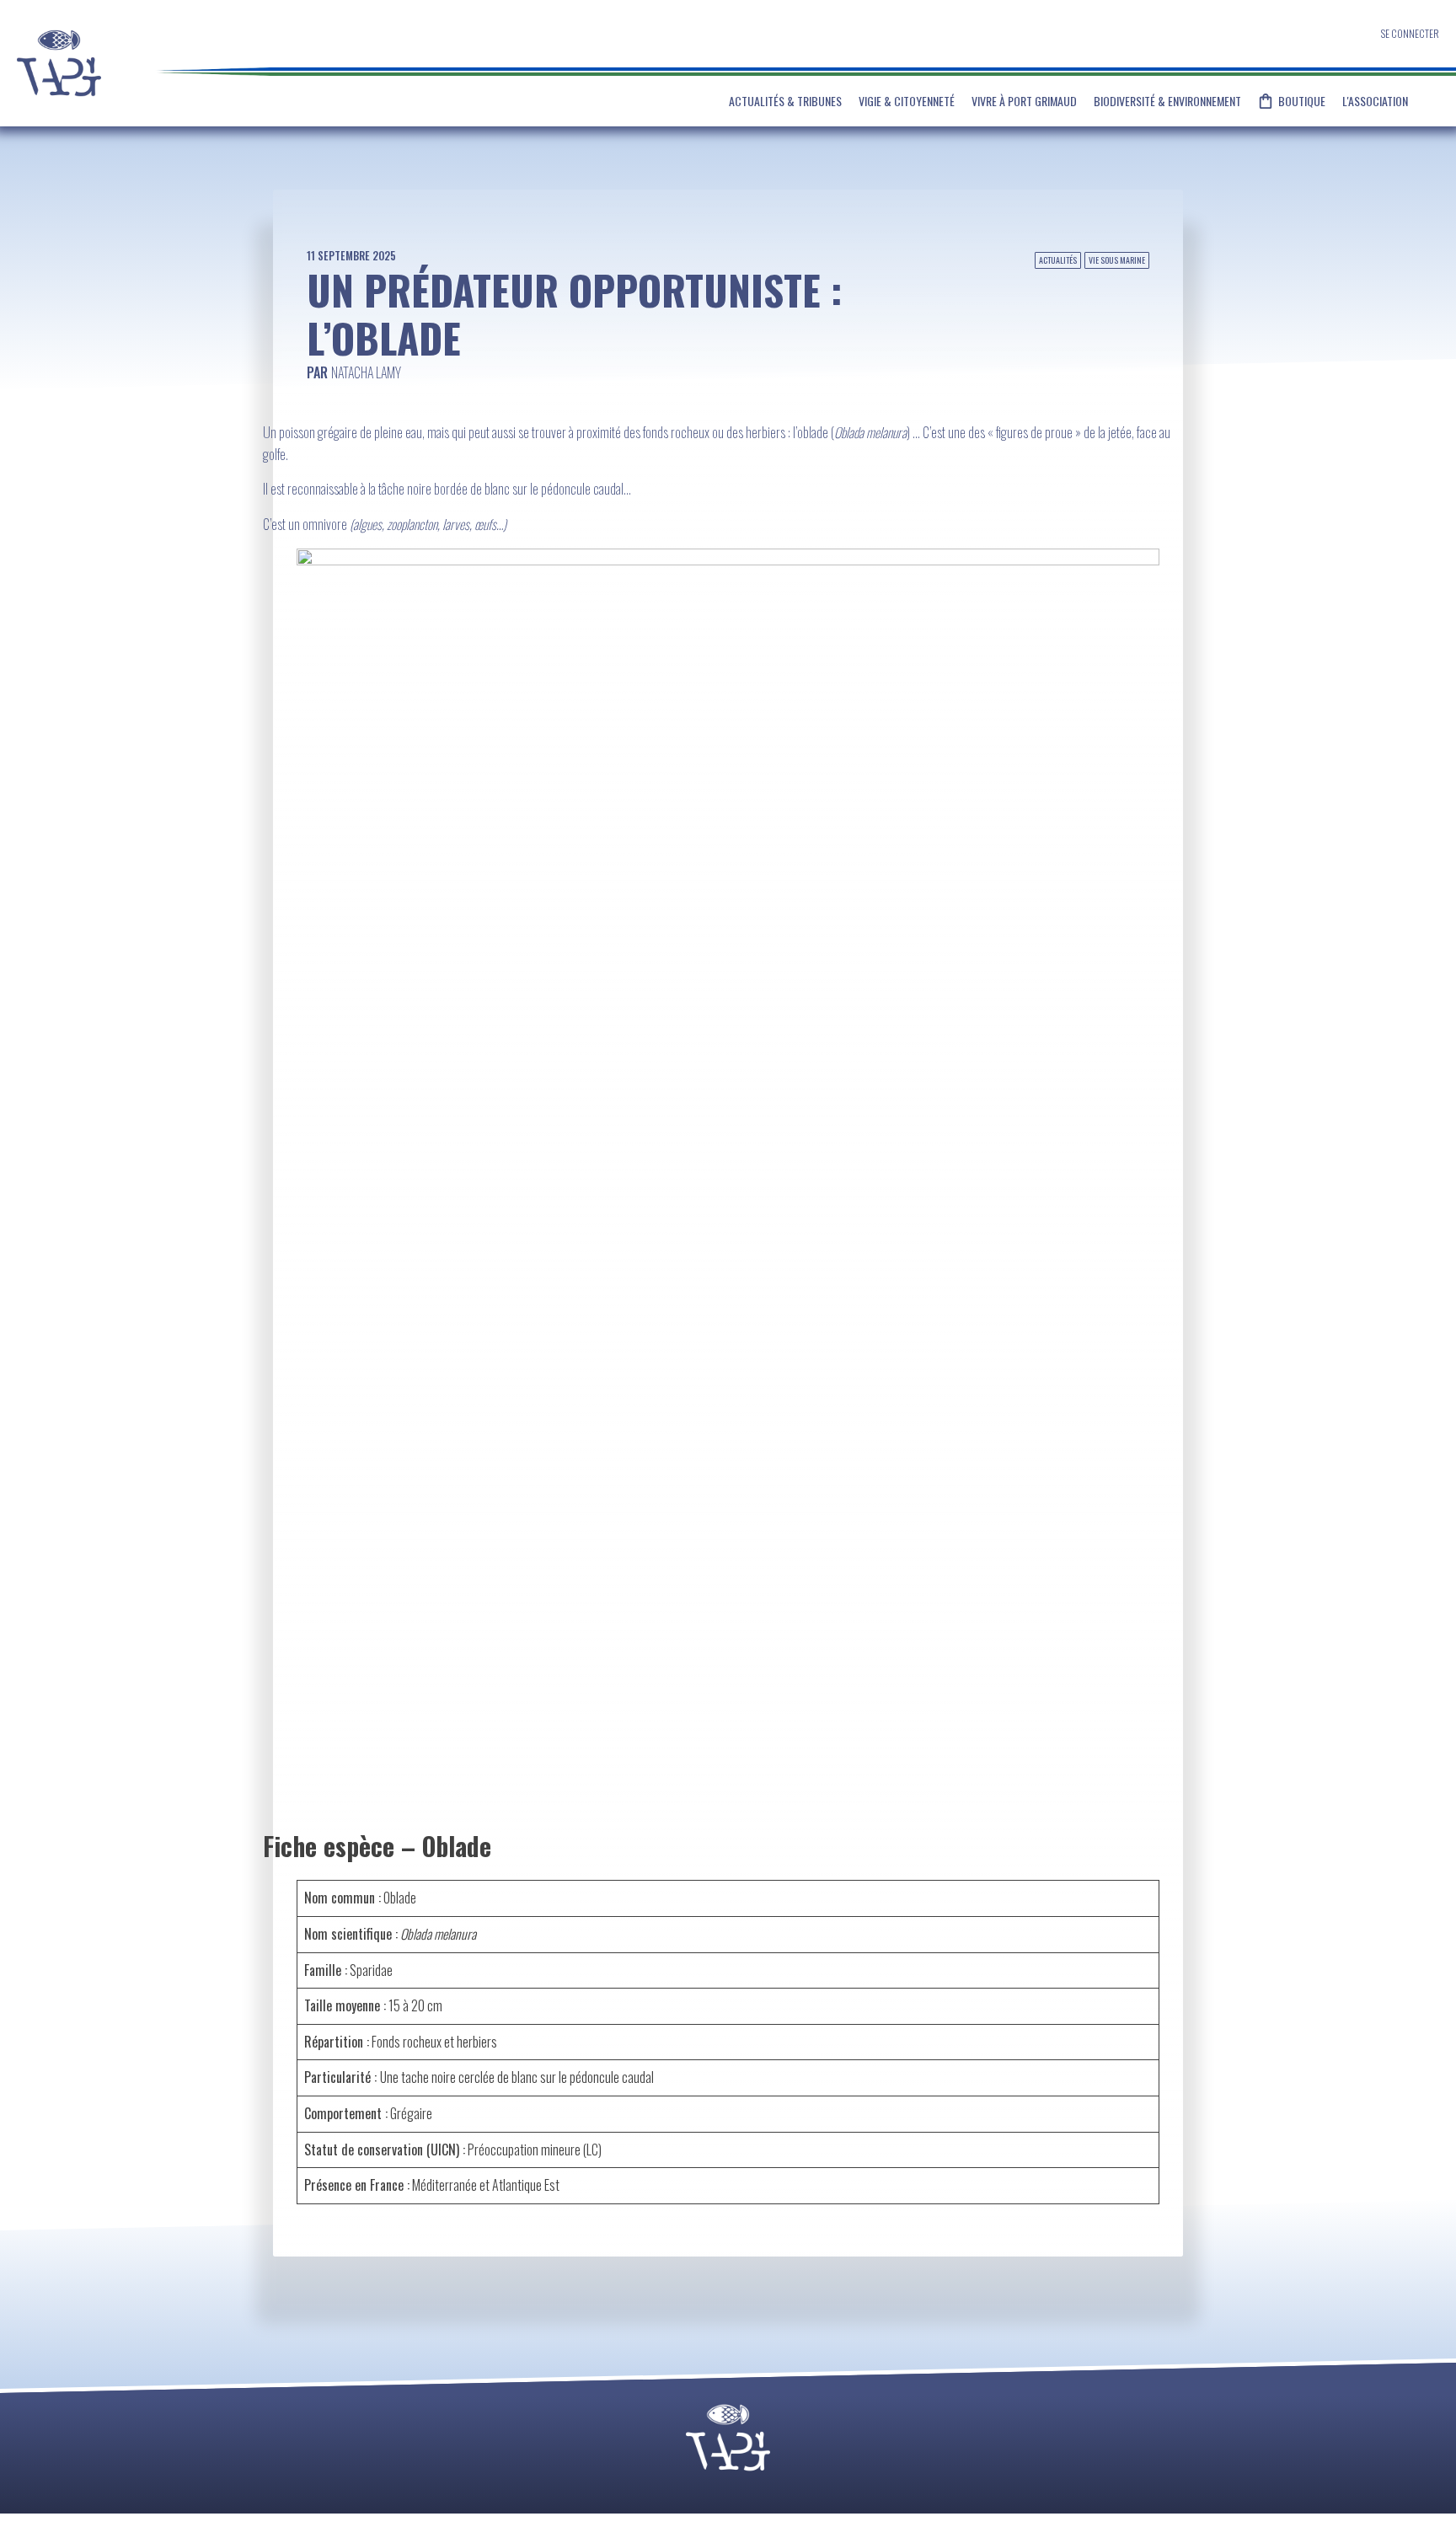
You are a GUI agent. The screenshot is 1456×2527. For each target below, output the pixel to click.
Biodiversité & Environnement (1167, 101)
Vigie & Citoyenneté (907, 101)
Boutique (1302, 101)
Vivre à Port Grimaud (1024, 101)
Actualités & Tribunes (785, 101)
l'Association (1375, 101)
